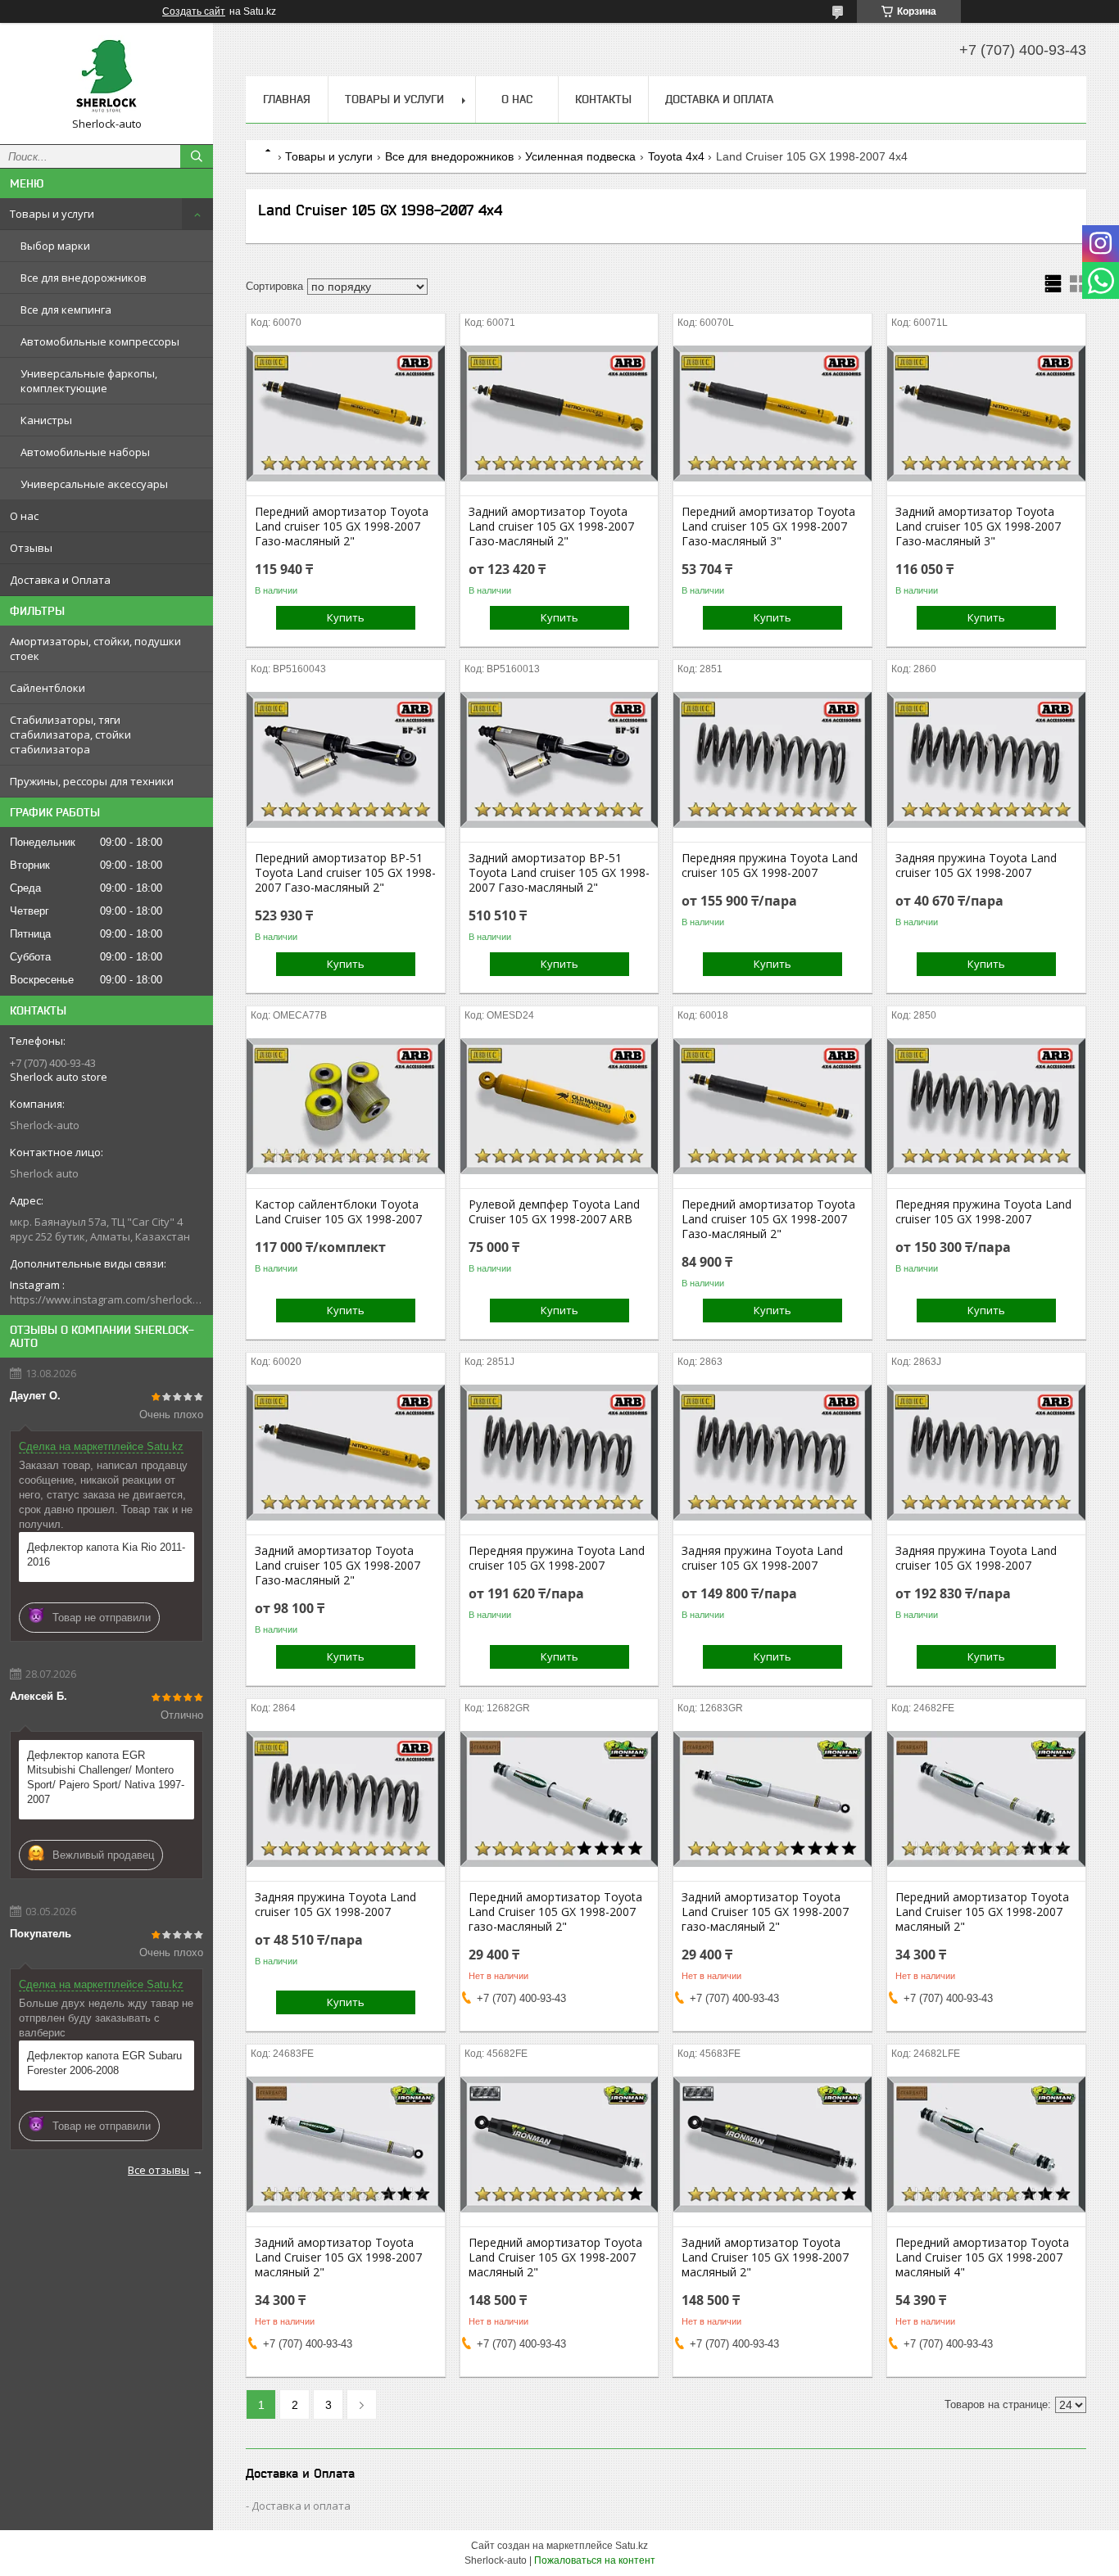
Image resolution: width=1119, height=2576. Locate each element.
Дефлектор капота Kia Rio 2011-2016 (106, 1555)
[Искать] (197, 156)
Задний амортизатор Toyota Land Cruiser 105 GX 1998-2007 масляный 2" (338, 2257)
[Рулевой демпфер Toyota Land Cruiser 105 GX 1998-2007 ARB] (559, 1106)
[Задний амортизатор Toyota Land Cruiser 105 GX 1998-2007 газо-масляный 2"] (772, 1799)
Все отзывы (159, 2170)
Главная (287, 99)
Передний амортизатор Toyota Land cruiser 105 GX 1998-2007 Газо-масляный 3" (768, 526)
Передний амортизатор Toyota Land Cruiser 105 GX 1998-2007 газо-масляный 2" (555, 1912)
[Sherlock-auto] (106, 76)
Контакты (603, 99)
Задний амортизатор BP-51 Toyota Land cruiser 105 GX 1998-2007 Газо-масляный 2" (559, 873)
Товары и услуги (52, 214)
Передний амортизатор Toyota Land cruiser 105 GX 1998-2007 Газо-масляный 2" (342, 526)
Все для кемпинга (66, 310)
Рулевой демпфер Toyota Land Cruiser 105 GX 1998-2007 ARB (554, 1212)
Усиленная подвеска (580, 156)
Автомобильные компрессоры (100, 341)
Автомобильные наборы (85, 452)
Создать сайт (194, 11)
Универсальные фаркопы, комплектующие (89, 381)
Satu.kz (632, 2546)
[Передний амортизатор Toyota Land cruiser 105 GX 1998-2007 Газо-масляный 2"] (346, 414)
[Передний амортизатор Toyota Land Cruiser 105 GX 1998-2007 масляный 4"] (986, 2144)
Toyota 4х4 (676, 156)
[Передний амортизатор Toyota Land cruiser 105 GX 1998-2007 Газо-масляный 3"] (772, 414)
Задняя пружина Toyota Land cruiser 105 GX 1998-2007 (976, 865)
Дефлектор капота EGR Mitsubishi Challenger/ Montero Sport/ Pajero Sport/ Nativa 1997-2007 (106, 1777)
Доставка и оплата (301, 2506)
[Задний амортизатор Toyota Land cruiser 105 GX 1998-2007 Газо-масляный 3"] (986, 414)
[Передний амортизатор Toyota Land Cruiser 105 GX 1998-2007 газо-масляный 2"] (559, 1799)
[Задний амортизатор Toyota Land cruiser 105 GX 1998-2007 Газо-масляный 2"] (559, 414)
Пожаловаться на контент (595, 2560)
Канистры (46, 420)
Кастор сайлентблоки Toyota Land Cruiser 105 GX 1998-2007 (338, 1212)
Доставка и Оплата (60, 580)
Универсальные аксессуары (94, 484)
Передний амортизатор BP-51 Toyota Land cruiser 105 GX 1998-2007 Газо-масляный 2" (345, 873)
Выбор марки (55, 246)
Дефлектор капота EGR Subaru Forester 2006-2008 (104, 2063)
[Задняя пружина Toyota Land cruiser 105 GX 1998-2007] (986, 760)
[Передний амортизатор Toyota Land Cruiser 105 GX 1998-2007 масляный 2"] (986, 1799)
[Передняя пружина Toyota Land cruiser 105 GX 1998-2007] (772, 760)
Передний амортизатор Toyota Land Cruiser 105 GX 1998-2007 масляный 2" (982, 1912)
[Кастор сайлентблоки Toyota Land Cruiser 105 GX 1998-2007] (346, 1106)
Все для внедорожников (84, 278)
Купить (346, 617)
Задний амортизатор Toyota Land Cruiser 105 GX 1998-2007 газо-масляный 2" (765, 1912)
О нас (24, 516)
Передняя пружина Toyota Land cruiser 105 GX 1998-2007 (770, 865)
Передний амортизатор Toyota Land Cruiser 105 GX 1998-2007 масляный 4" (982, 2257)
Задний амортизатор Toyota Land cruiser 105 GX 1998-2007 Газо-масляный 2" (551, 526)
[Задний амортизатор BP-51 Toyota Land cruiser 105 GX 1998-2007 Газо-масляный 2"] (559, 760)
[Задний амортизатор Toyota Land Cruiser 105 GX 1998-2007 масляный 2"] (346, 2144)
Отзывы (31, 548)
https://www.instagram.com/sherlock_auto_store (106, 1299)
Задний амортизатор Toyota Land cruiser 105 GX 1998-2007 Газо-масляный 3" (978, 526)
